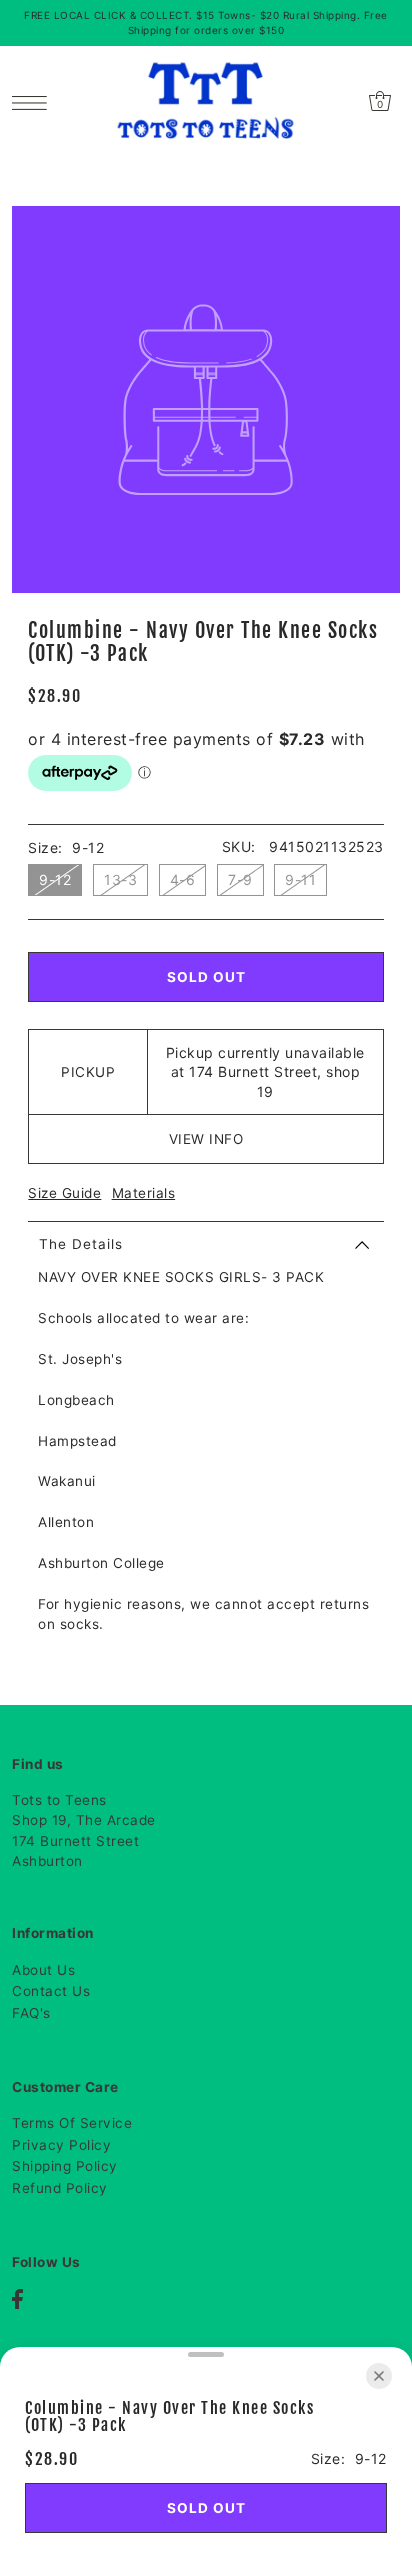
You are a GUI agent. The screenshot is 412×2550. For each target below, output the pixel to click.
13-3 (120, 879)
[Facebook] (17, 2298)
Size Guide (64, 1193)
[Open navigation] (34, 101)
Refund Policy (60, 2188)
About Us (43, 1970)
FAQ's (31, 2013)
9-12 (55, 879)
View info (206, 1139)
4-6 (183, 879)
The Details (81, 1244)
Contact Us (51, 1991)
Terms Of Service (72, 2123)
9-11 (300, 879)
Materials (144, 1193)
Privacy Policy (61, 2145)
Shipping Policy (65, 2166)
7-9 (240, 879)
